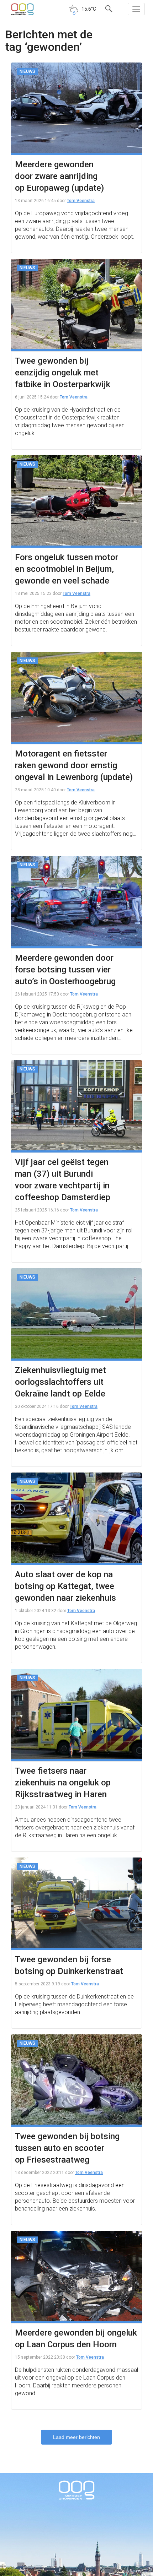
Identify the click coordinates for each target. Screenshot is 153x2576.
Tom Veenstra (81, 201)
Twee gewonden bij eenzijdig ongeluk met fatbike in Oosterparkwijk (63, 373)
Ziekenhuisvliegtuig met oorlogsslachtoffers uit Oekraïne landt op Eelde (60, 1382)
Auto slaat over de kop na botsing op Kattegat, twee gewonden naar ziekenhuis (65, 1586)
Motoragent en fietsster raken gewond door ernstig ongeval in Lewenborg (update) (74, 765)
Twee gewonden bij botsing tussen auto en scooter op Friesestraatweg (67, 2148)
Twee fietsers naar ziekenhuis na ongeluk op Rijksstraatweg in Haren (63, 1783)
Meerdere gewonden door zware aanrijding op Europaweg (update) (59, 176)
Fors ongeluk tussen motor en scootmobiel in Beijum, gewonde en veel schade (67, 569)
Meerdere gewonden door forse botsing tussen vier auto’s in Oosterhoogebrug (65, 970)
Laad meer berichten (76, 2437)
